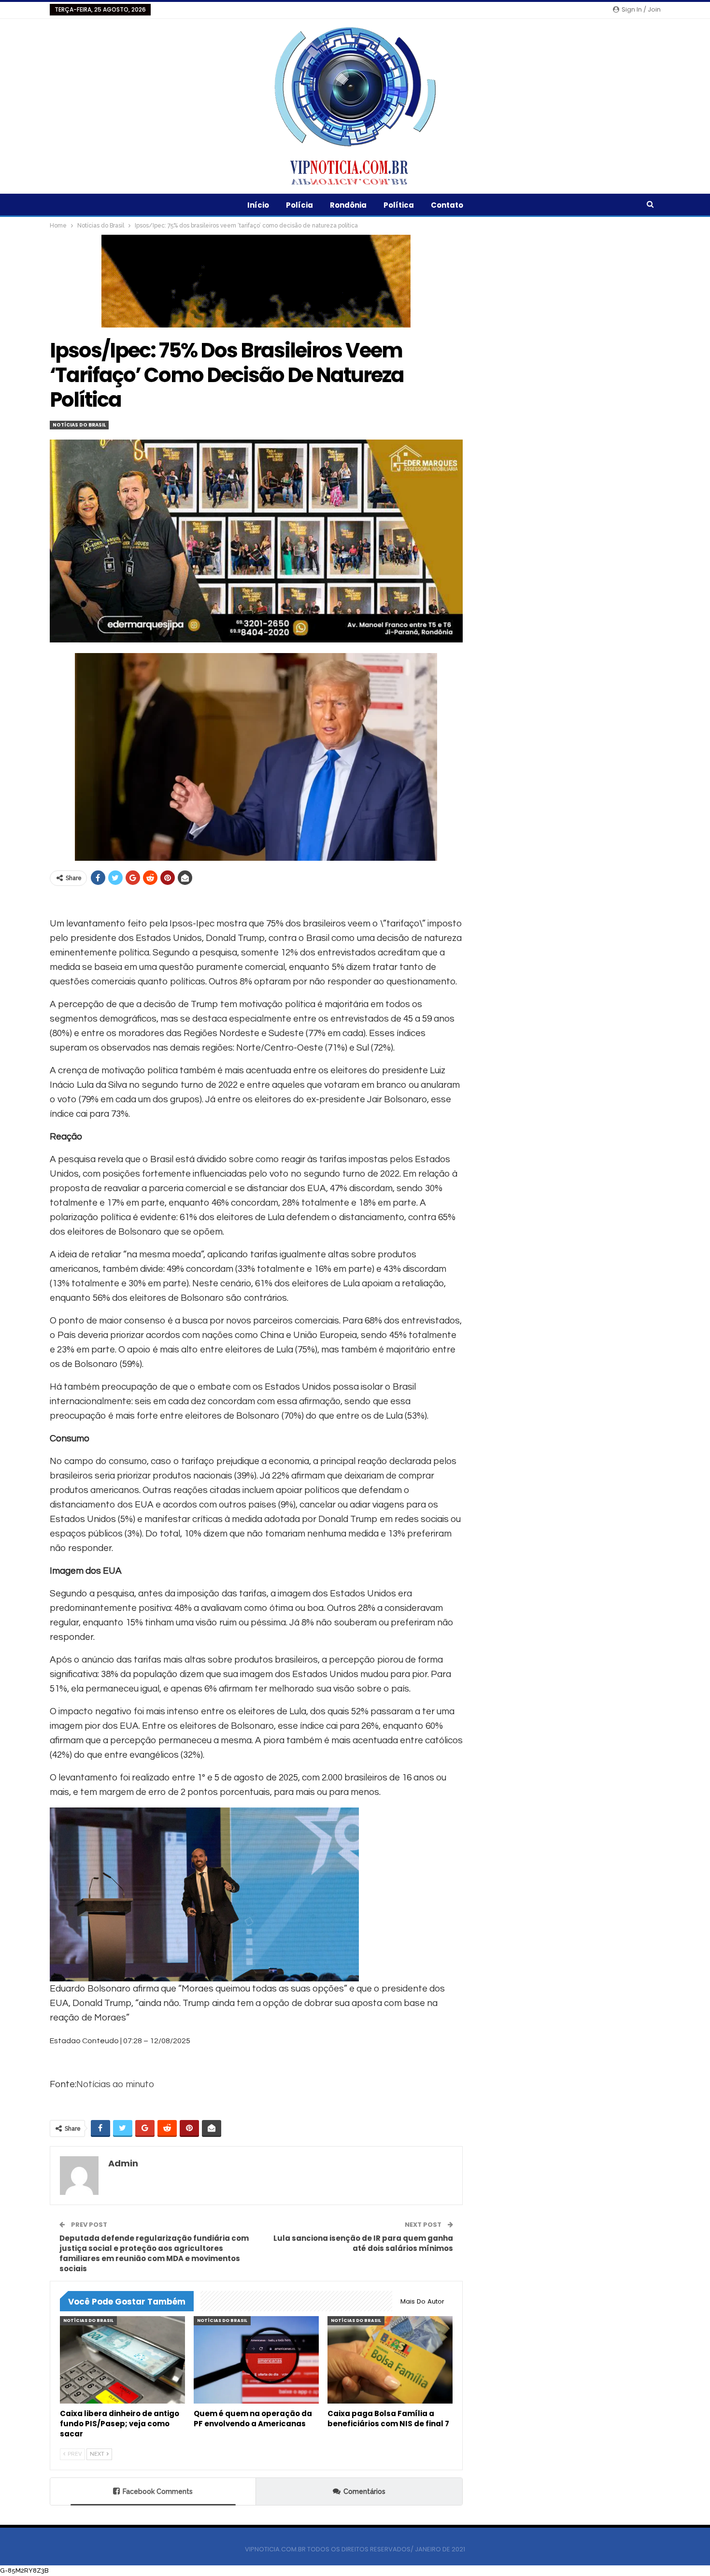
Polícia (299, 205)
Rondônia (348, 205)
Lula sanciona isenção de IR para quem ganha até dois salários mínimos (363, 2243)
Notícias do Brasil (79, 425)
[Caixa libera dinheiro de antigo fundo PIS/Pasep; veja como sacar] (122, 2360)
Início (258, 205)
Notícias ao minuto (115, 2084)
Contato (447, 205)
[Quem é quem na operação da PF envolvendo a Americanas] (256, 2360)
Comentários (364, 2491)
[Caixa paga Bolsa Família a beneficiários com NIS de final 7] (390, 2360)
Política (399, 205)
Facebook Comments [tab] (158, 2491)
